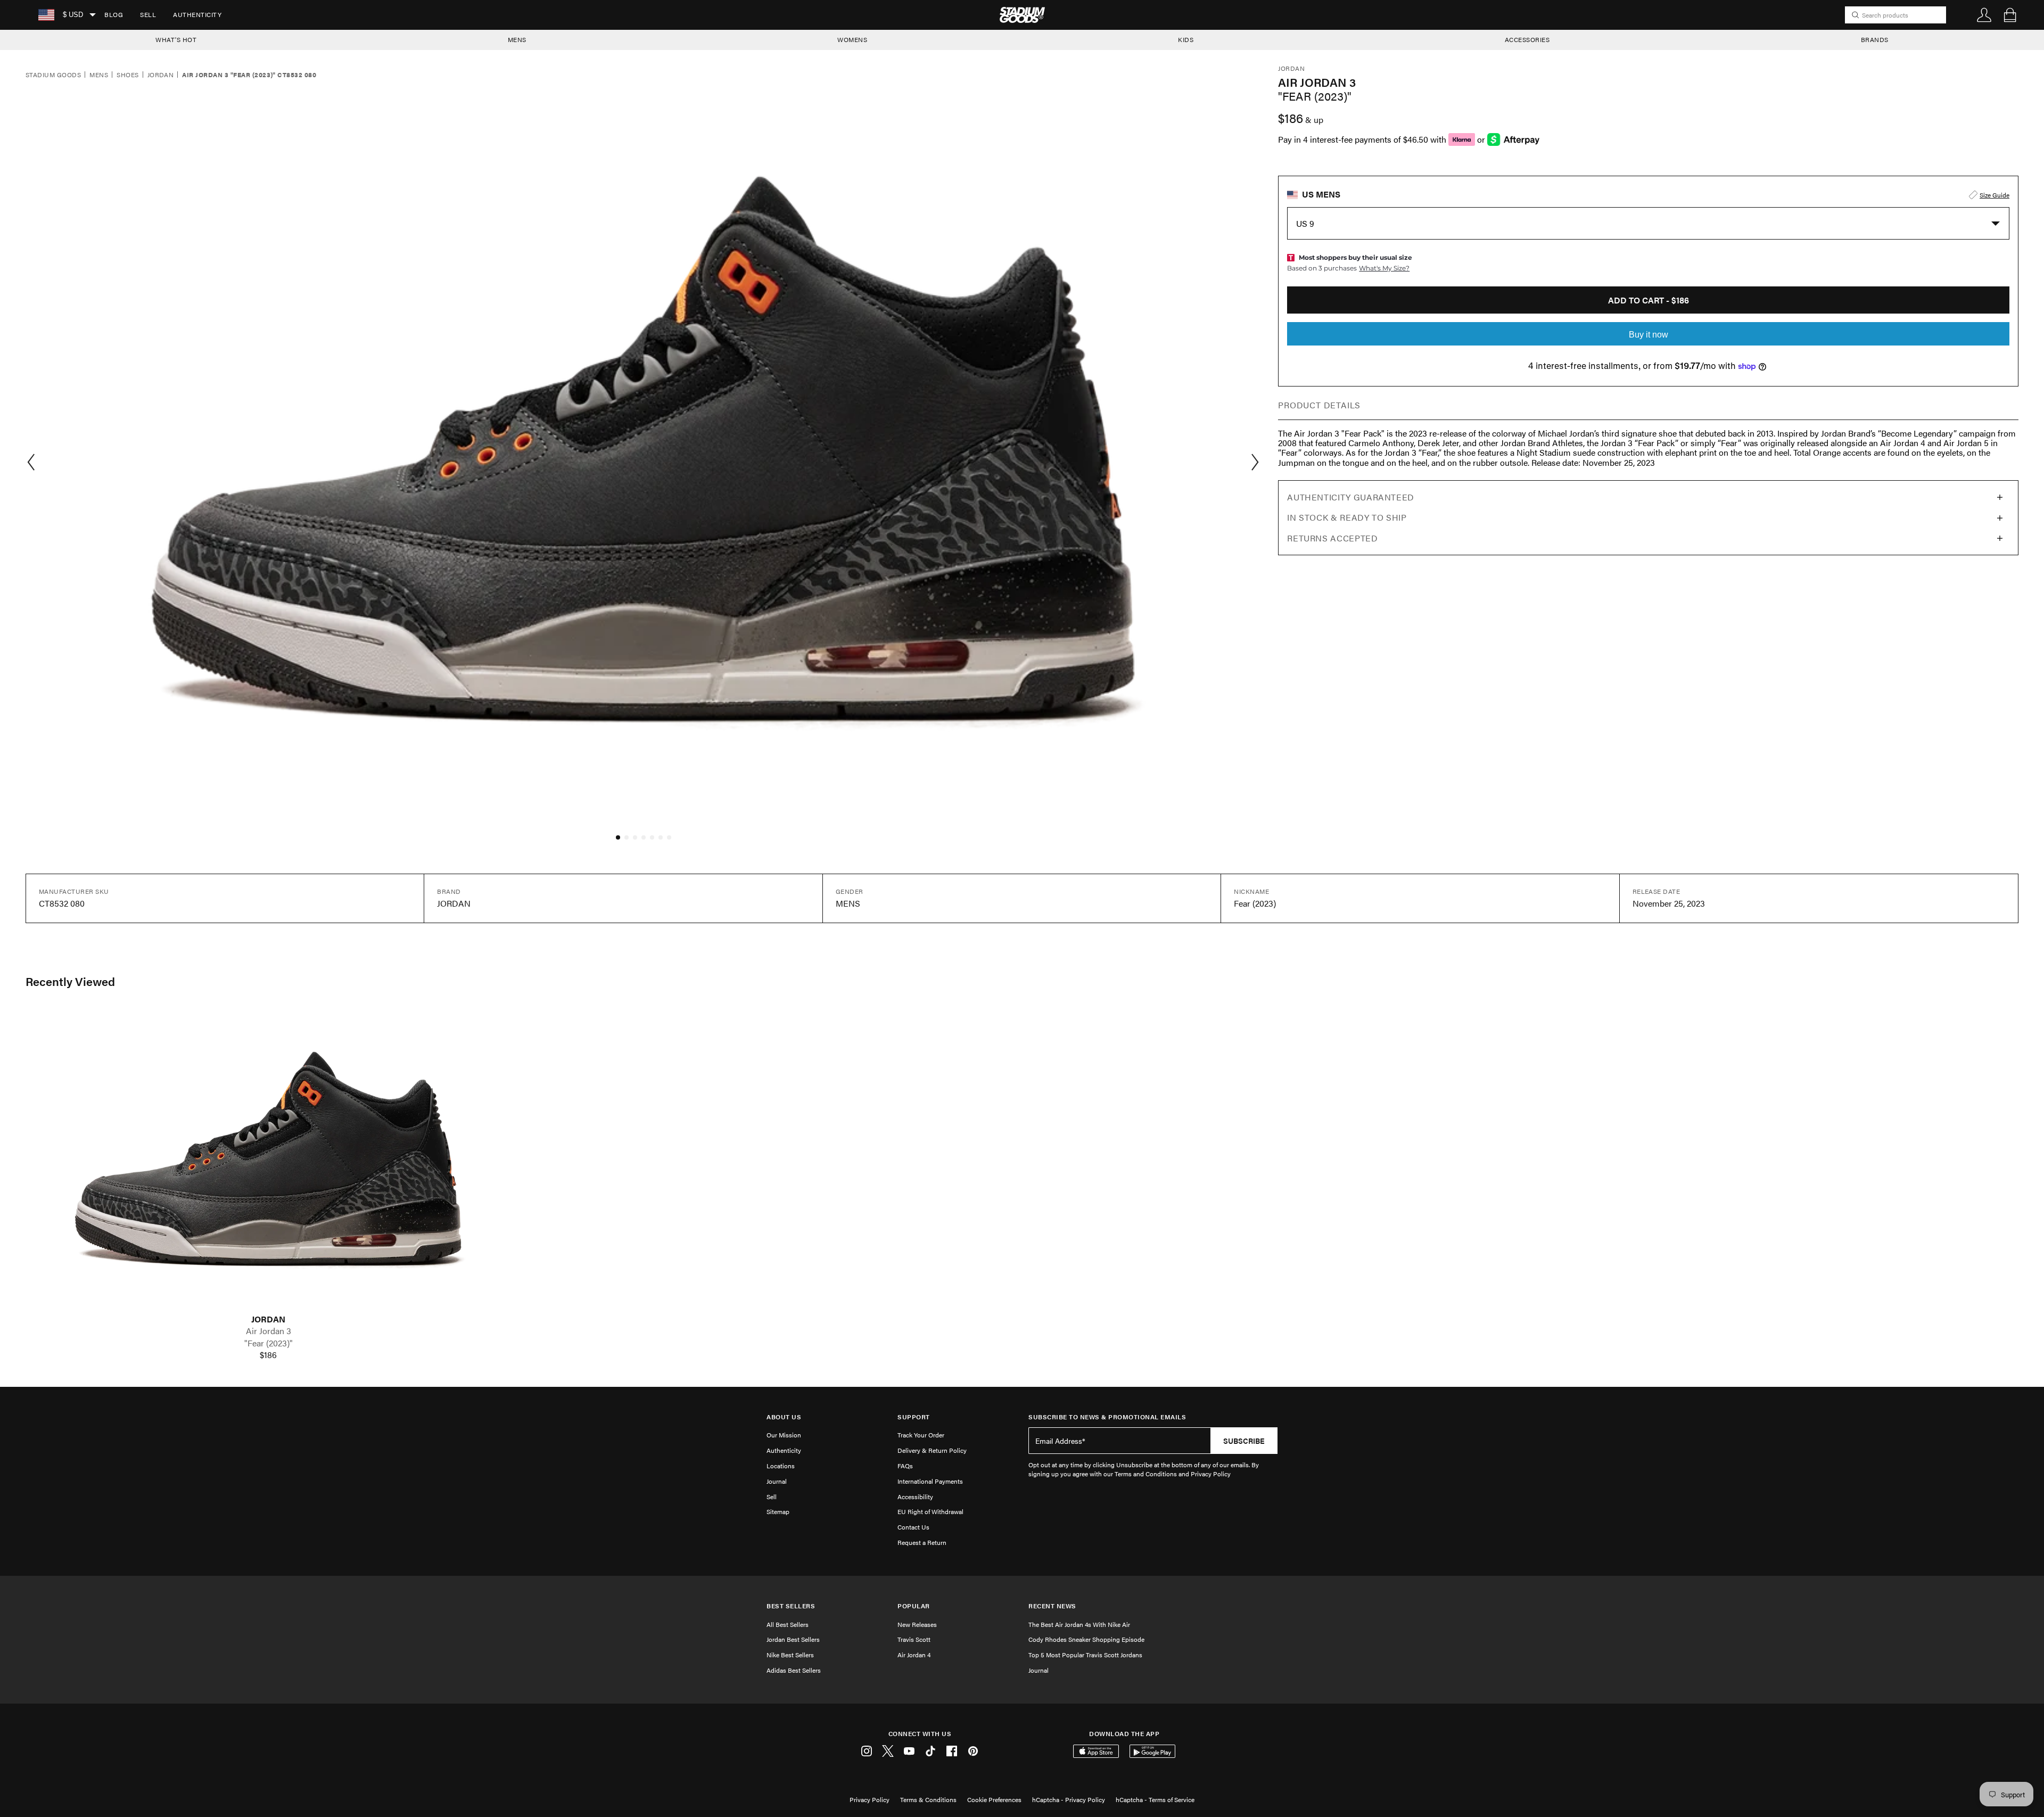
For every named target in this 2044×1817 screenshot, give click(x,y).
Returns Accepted (1332, 538)
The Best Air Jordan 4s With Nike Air (1079, 1624)
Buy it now (1649, 335)
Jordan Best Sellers (793, 1639)
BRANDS (1875, 39)
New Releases (917, 1624)
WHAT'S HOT (176, 39)
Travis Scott (914, 1639)
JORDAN (268, 1319)
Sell (148, 14)
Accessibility (915, 1497)
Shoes (127, 75)
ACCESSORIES (1527, 39)
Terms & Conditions (928, 1799)
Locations (781, 1466)
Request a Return (922, 1542)
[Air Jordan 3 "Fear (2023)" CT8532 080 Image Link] (268, 1161)
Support (914, 1417)
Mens (99, 75)
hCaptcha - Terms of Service (1155, 1799)
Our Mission (784, 1435)
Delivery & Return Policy (932, 1450)
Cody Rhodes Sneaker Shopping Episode (1086, 1639)
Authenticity (197, 14)
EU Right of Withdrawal (930, 1511)
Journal (777, 1481)
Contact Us (913, 1527)
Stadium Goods (53, 75)
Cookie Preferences (994, 1799)
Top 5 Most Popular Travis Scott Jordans (1085, 1655)
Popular (914, 1606)
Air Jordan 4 (914, 1655)
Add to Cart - (1649, 300)
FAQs (905, 1466)
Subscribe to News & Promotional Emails (1107, 1417)
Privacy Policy (869, 1799)
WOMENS (852, 39)
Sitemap (778, 1511)
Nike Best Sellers (790, 1655)
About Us (784, 1417)
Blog (114, 14)
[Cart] (2010, 15)
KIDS (1186, 39)
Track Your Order (921, 1435)
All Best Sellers (788, 1624)
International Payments (930, 1481)
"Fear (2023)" (269, 1343)
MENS (517, 39)
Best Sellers (791, 1606)
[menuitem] (114, 15)
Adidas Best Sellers (794, 1670)
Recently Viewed (70, 981)
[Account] (1984, 15)
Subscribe (1244, 1441)
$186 (268, 1355)
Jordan (161, 75)
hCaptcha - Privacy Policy (1069, 1799)
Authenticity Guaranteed (1351, 497)
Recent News (1052, 1606)
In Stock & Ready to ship (1347, 517)
